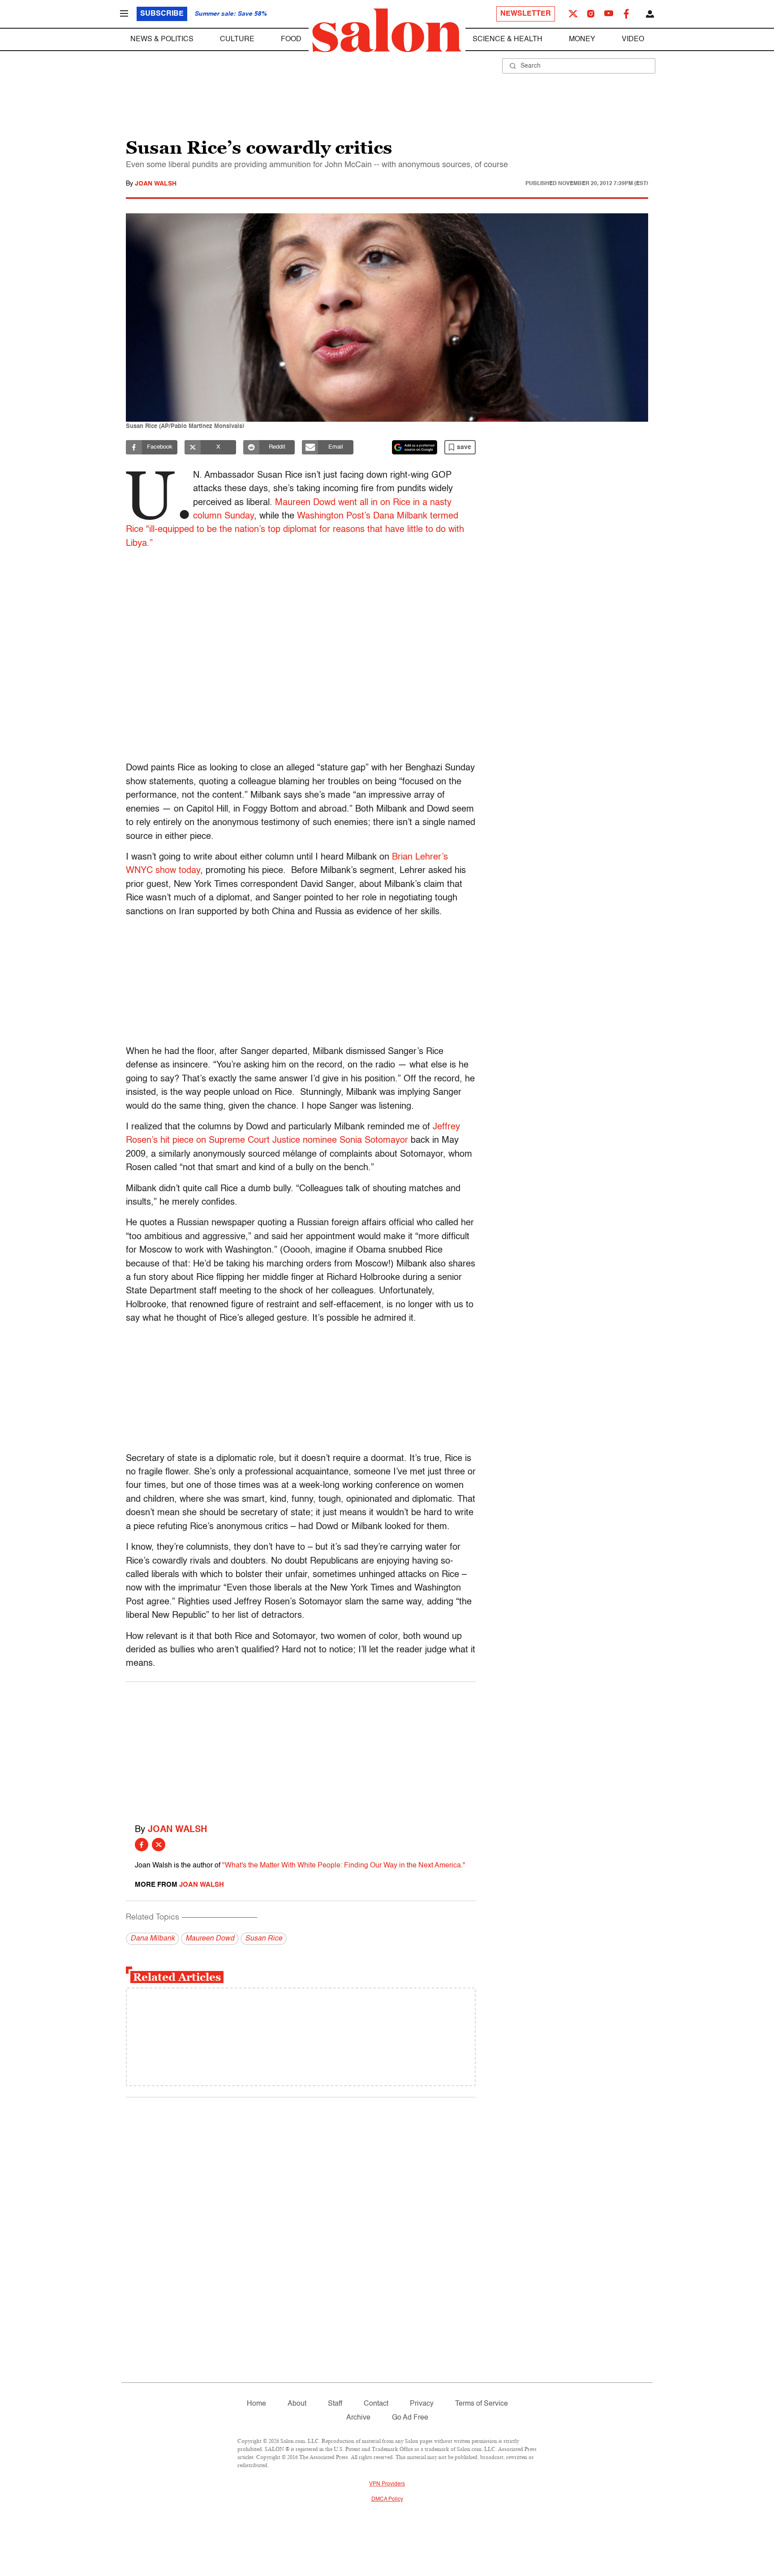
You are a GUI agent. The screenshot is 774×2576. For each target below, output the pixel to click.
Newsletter (526, 14)
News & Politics (162, 39)
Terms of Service (482, 2404)
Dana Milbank (153, 1939)
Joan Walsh (156, 184)
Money (582, 39)
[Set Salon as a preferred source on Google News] (415, 447)
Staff (335, 2404)
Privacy (422, 2404)
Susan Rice (264, 1939)
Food (291, 39)
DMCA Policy (387, 2499)
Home (256, 2404)
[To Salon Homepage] (387, 30)
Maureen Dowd (210, 1939)
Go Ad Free (410, 2418)
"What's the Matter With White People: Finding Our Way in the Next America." (344, 1866)
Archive (358, 2418)
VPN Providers (387, 2484)
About (297, 2404)
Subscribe (162, 14)
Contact (376, 2404)
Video (633, 39)
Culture (237, 39)
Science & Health (507, 39)
